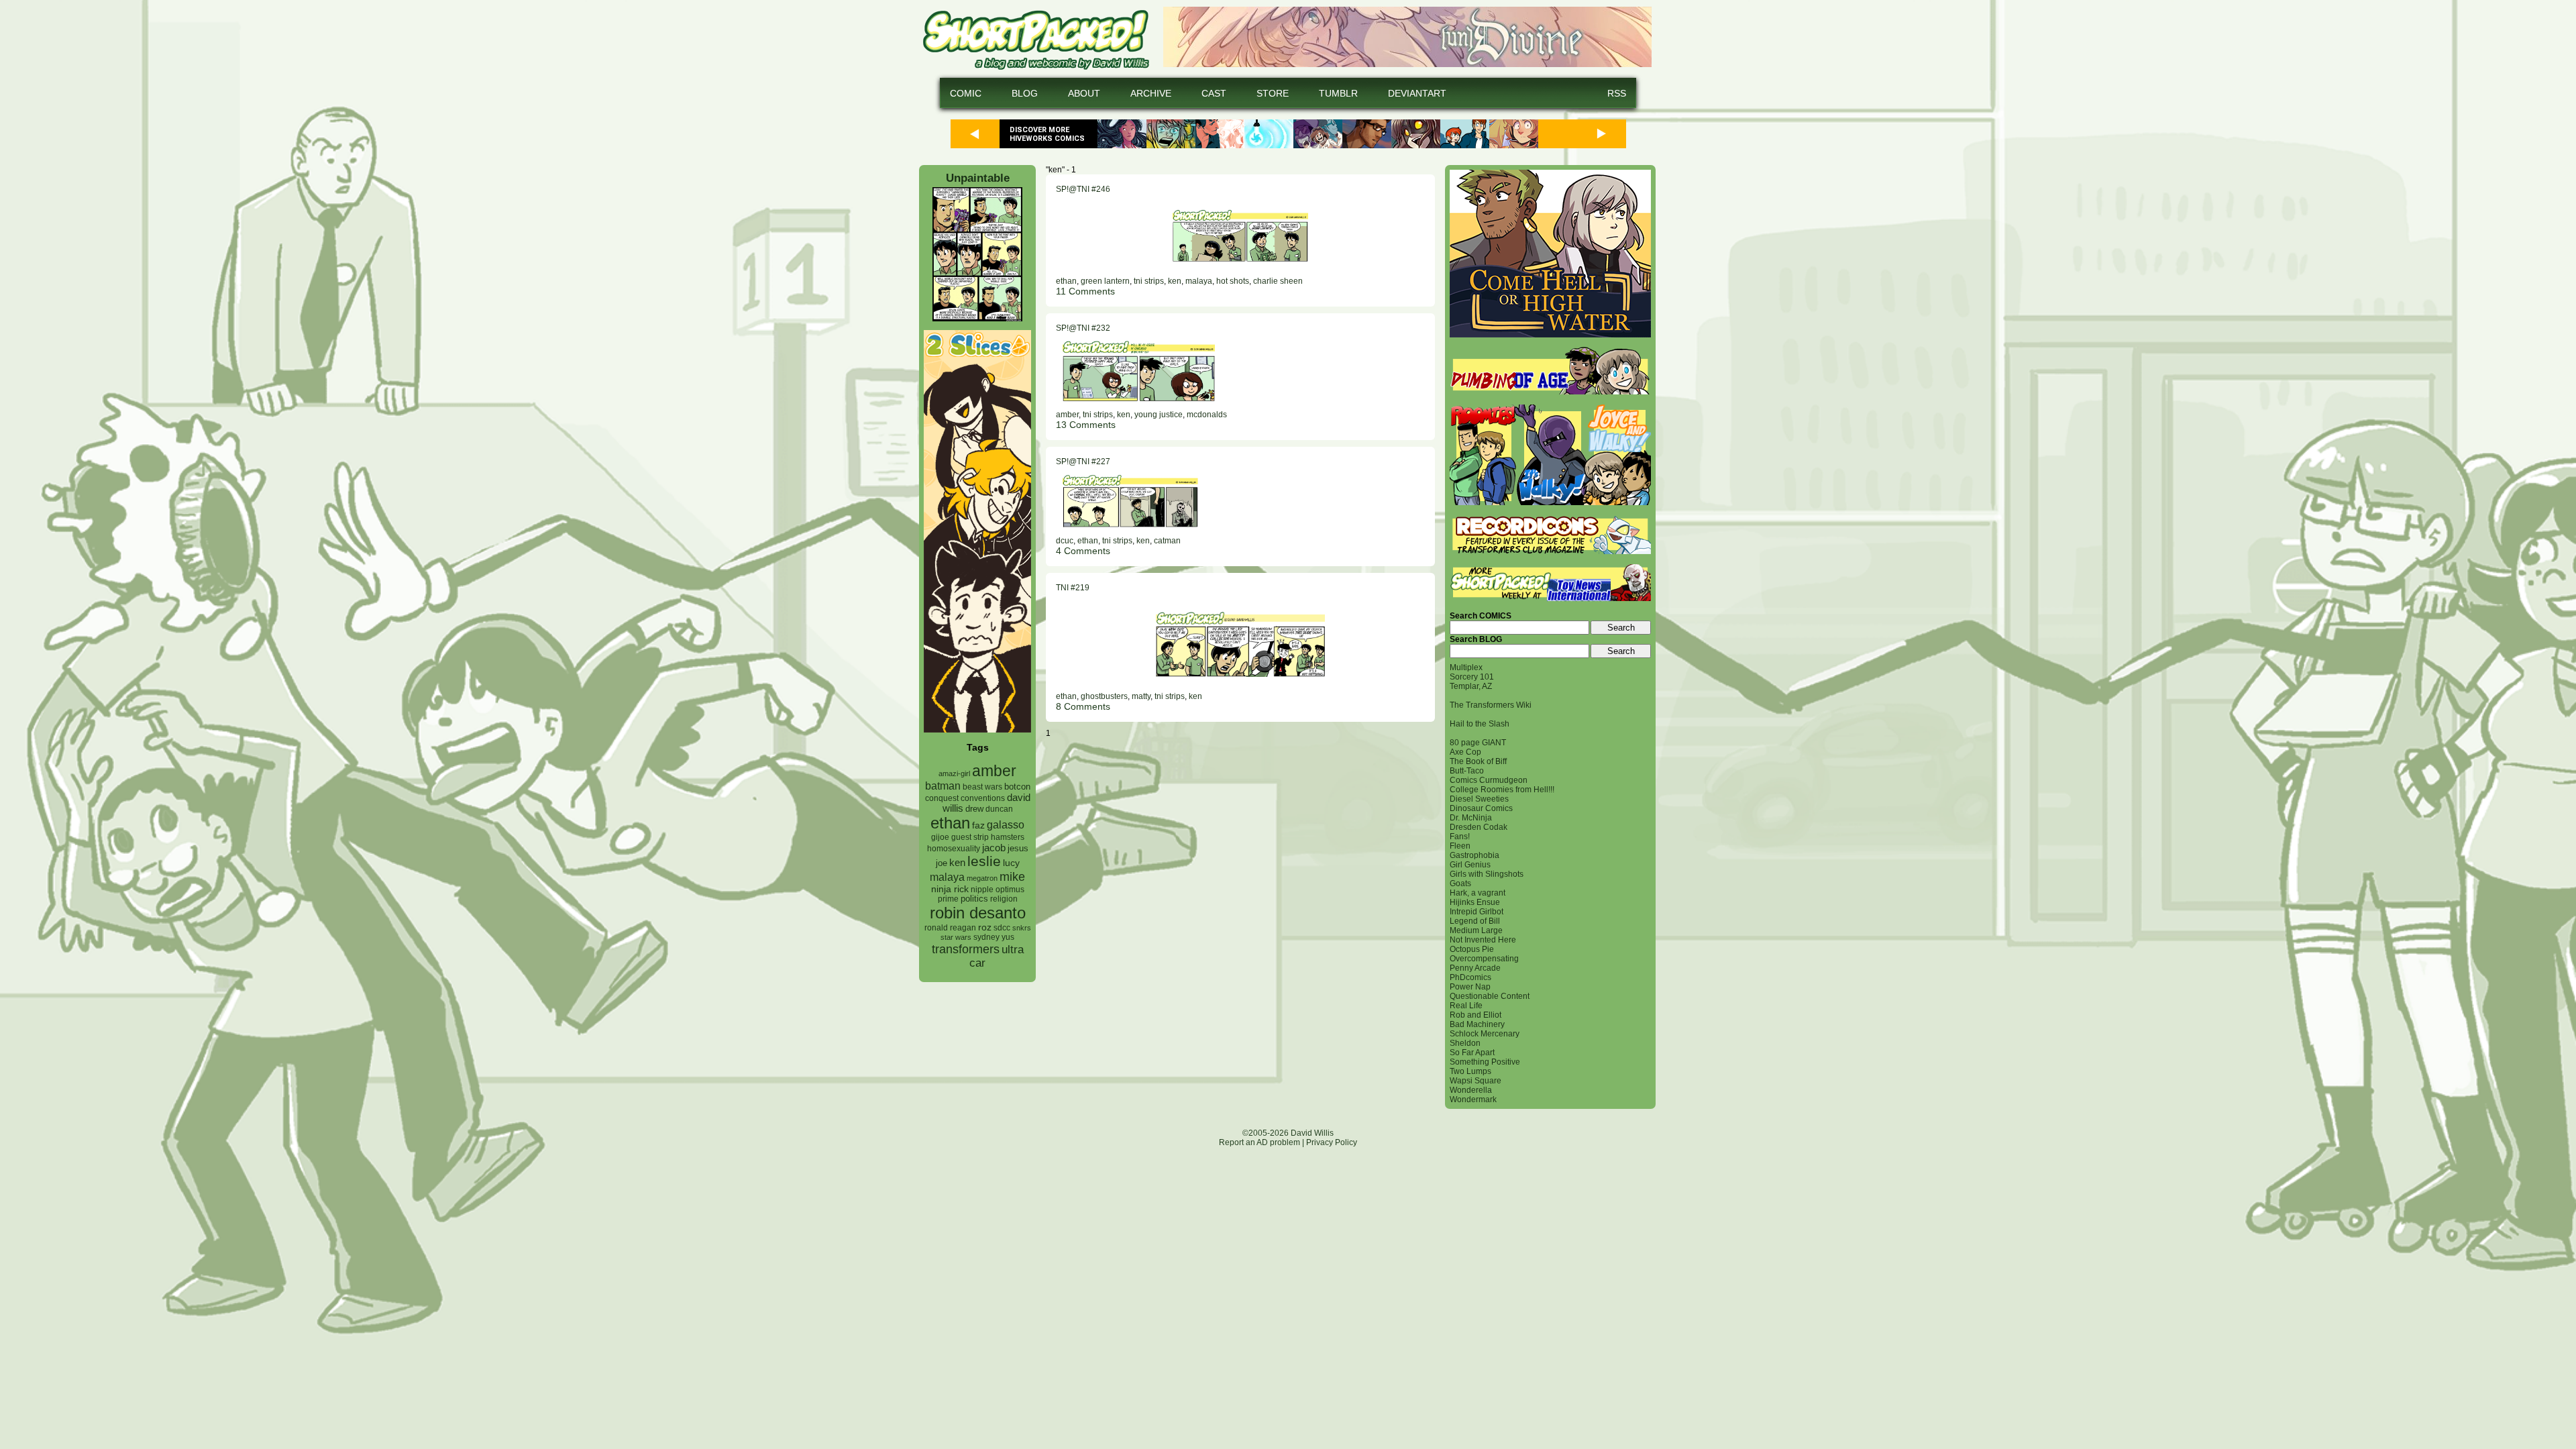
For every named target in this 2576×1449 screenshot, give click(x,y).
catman (1167, 541)
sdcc (1002, 928)
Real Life (1466, 1006)
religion (1004, 899)
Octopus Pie (1472, 949)
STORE (1273, 93)
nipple (982, 890)
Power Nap (1470, 987)
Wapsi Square (1475, 1081)
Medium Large (1476, 930)
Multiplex (1466, 667)
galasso (1006, 824)
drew (974, 809)
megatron (982, 878)
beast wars (982, 787)
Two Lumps (1470, 1071)
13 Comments (1086, 425)
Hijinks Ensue (1475, 902)
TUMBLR (1338, 93)
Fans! (1460, 837)
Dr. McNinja (1471, 818)
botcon (1017, 787)
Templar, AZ (1471, 686)
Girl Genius (1470, 865)
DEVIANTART (1417, 93)
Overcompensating (1484, 959)
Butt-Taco (1467, 771)
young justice (1159, 415)
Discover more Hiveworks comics (1047, 134)
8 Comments (1083, 706)
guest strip (970, 837)
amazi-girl (954, 773)
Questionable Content (1490, 996)
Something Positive (1485, 1062)
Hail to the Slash (1480, 724)
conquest (942, 798)
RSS (1617, 93)
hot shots (1233, 281)
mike (1012, 876)
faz (978, 825)
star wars (956, 937)
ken (957, 862)
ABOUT (1084, 93)
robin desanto (978, 913)
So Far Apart (1472, 1053)
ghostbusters (1104, 696)
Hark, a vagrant (1478, 893)
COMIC (966, 93)
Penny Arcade (1475, 968)
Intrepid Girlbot (1477, 912)
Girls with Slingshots (1487, 874)
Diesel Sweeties (1479, 799)
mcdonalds (1207, 415)
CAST (1214, 93)
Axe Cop (1465, 752)
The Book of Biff (1478, 761)
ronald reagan (950, 928)
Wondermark (1473, 1099)
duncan (999, 809)
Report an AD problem (1259, 1142)
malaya (947, 877)
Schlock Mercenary (1485, 1034)
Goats (1460, 883)
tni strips (1149, 281)
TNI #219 (1073, 588)
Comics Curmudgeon (1489, 780)
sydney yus (994, 937)
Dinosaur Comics (1481, 808)
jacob (994, 848)
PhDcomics (1470, 977)
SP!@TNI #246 (1083, 189)
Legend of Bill (1475, 921)
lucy (1011, 863)
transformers (966, 949)
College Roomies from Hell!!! (1502, 790)
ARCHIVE (1151, 93)
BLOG (1025, 93)
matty (1141, 696)
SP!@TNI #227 (1083, 462)
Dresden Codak (1479, 827)
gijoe (940, 837)
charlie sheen (1278, 281)
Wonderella (1471, 1090)
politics (974, 899)
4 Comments (1083, 551)
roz (985, 927)
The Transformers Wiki (1491, 705)
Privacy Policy (1332, 1142)
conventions (983, 798)
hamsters (1008, 837)
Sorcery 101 (1472, 677)
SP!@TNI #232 (1083, 328)
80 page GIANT (1478, 743)
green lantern (1105, 281)
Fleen (1460, 846)
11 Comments (1085, 291)
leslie (984, 861)
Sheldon (1465, 1043)
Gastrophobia (1474, 855)
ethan (950, 823)
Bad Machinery (1477, 1024)
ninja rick (950, 889)
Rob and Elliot (1475, 1015)
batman (943, 786)
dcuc (1065, 541)
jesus (1018, 848)
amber (994, 771)
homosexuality (954, 849)
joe (942, 863)
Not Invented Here (1483, 940)
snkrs (1022, 928)
